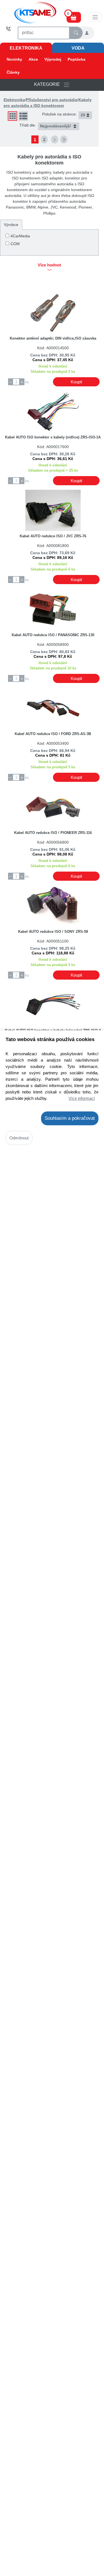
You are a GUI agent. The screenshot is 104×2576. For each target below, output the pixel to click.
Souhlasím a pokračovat (70, 1118)
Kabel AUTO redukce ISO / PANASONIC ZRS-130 (53, 635)
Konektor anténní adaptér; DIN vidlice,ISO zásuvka (53, 338)
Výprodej (53, 59)
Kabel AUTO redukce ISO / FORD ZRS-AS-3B (53, 734)
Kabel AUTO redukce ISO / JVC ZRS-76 (53, 536)
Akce (33, 59)
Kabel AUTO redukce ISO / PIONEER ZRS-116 (53, 833)
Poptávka (77, 59)
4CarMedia (20, 236)
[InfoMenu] (95, 17)
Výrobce (11, 225)
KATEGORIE (49, 85)
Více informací (82, 1098)
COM (15, 244)
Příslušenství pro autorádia (52, 100)
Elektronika (26, 48)
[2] (55, 139)
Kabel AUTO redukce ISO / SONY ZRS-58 (53, 932)
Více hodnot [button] (49, 265)
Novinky (14, 59)
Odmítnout (19, 1138)
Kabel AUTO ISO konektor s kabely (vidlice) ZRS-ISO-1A (53, 437)
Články (13, 72)
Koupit (76, 382)
